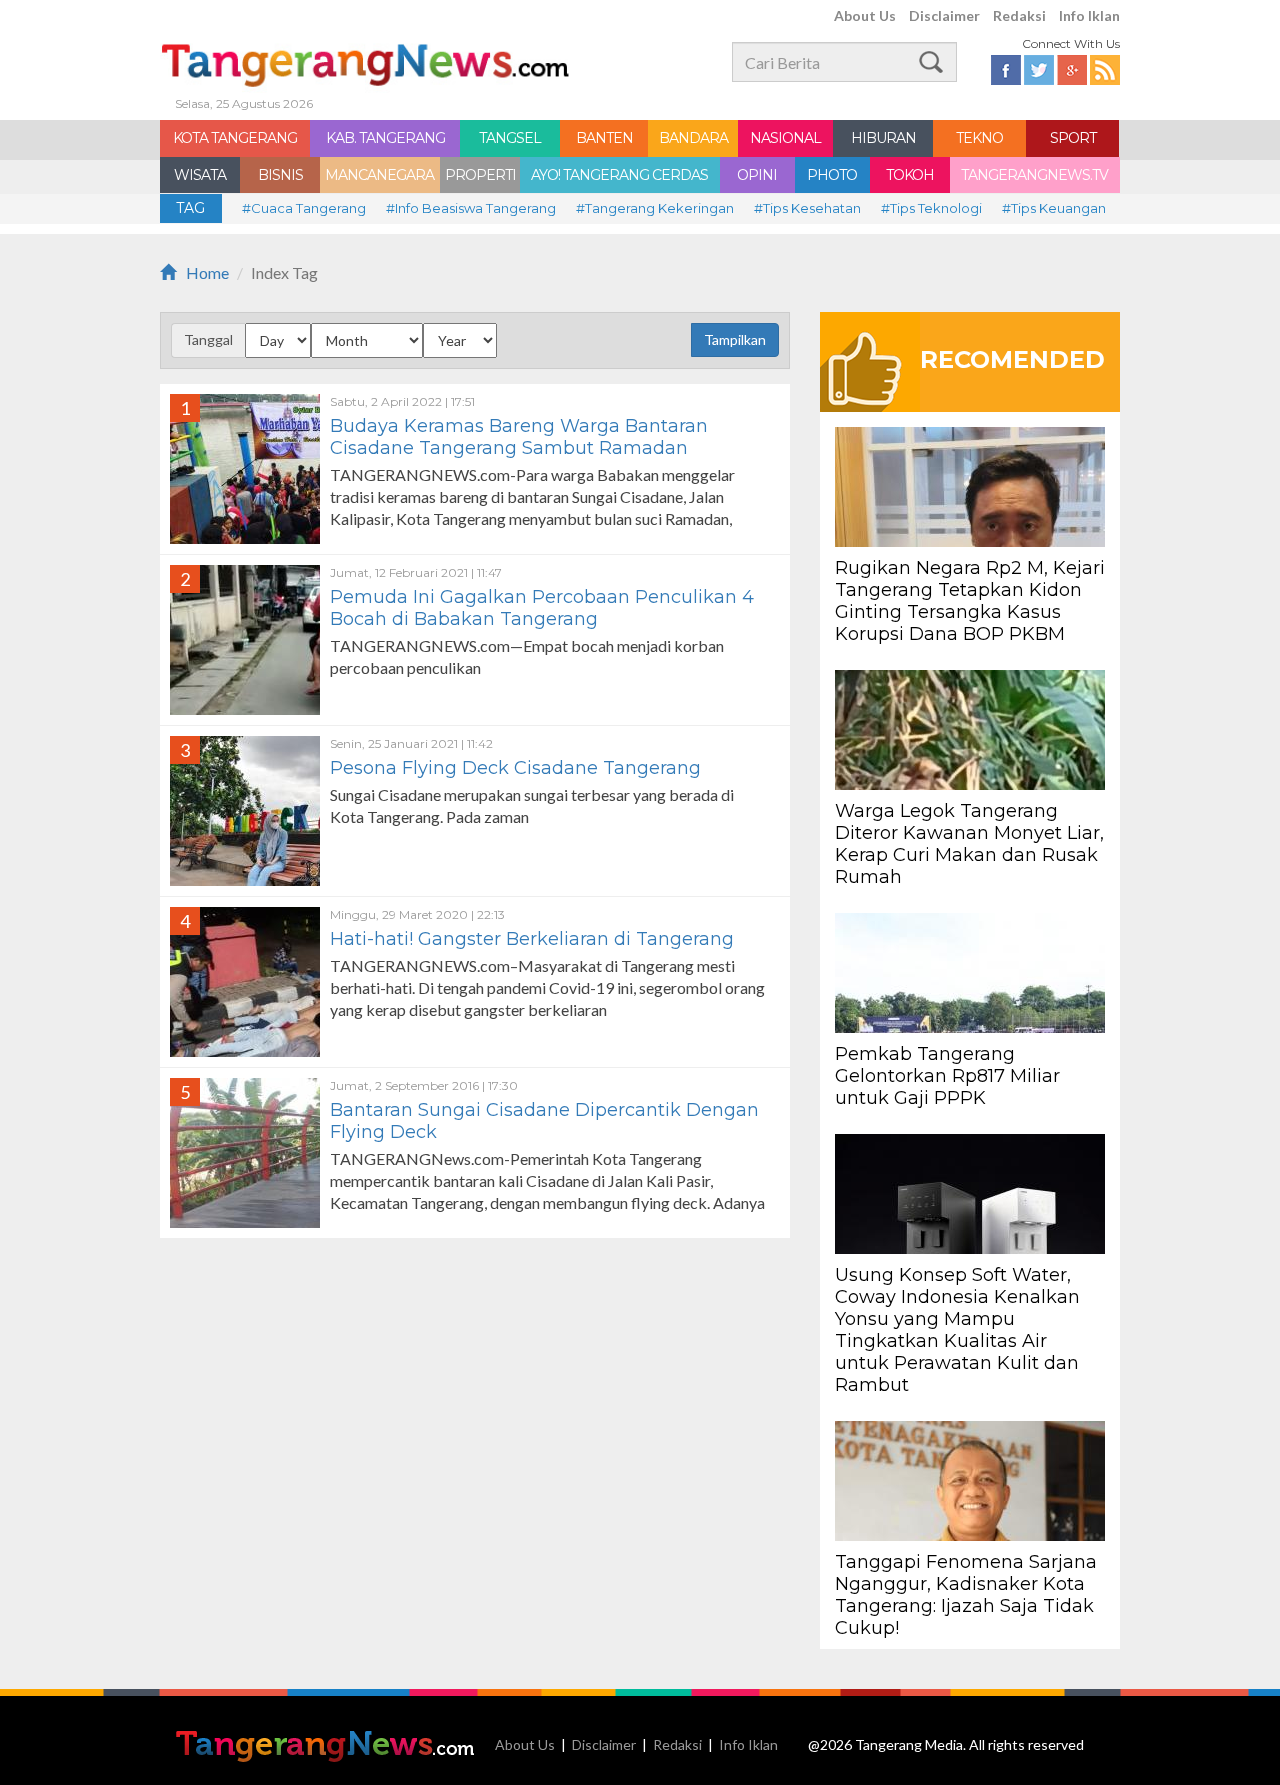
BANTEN (604, 138)
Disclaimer (944, 15)
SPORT (1073, 138)
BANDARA (693, 138)
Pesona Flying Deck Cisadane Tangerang (515, 768)
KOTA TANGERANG (235, 138)
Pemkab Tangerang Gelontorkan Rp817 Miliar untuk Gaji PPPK (947, 1076)
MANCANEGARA (379, 175)
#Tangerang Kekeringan (655, 208)
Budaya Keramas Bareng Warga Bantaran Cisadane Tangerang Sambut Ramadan (519, 437)
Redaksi (1019, 15)
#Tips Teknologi (931, 208)
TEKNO (979, 138)
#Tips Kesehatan (807, 208)
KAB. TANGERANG (385, 138)
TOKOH (910, 175)
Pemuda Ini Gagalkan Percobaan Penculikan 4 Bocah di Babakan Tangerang (542, 608)
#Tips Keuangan (1054, 208)
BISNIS (280, 175)
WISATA (200, 175)
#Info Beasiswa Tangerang (471, 208)
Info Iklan (1089, 15)
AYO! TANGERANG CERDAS (619, 175)
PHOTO (832, 175)
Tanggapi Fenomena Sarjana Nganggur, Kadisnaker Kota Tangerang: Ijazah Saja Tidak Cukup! (966, 1595)
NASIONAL (785, 138)
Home (207, 272)
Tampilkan (735, 339)
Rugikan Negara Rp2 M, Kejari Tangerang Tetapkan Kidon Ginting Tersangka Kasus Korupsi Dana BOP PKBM (970, 601)
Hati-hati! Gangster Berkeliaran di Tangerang (534, 939)
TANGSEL (510, 138)
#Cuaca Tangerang (304, 208)
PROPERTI (480, 175)
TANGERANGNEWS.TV (1034, 175)
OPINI (757, 175)
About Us (865, 15)
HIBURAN (883, 138)
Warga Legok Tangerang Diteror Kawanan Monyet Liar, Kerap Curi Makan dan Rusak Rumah (969, 844)
